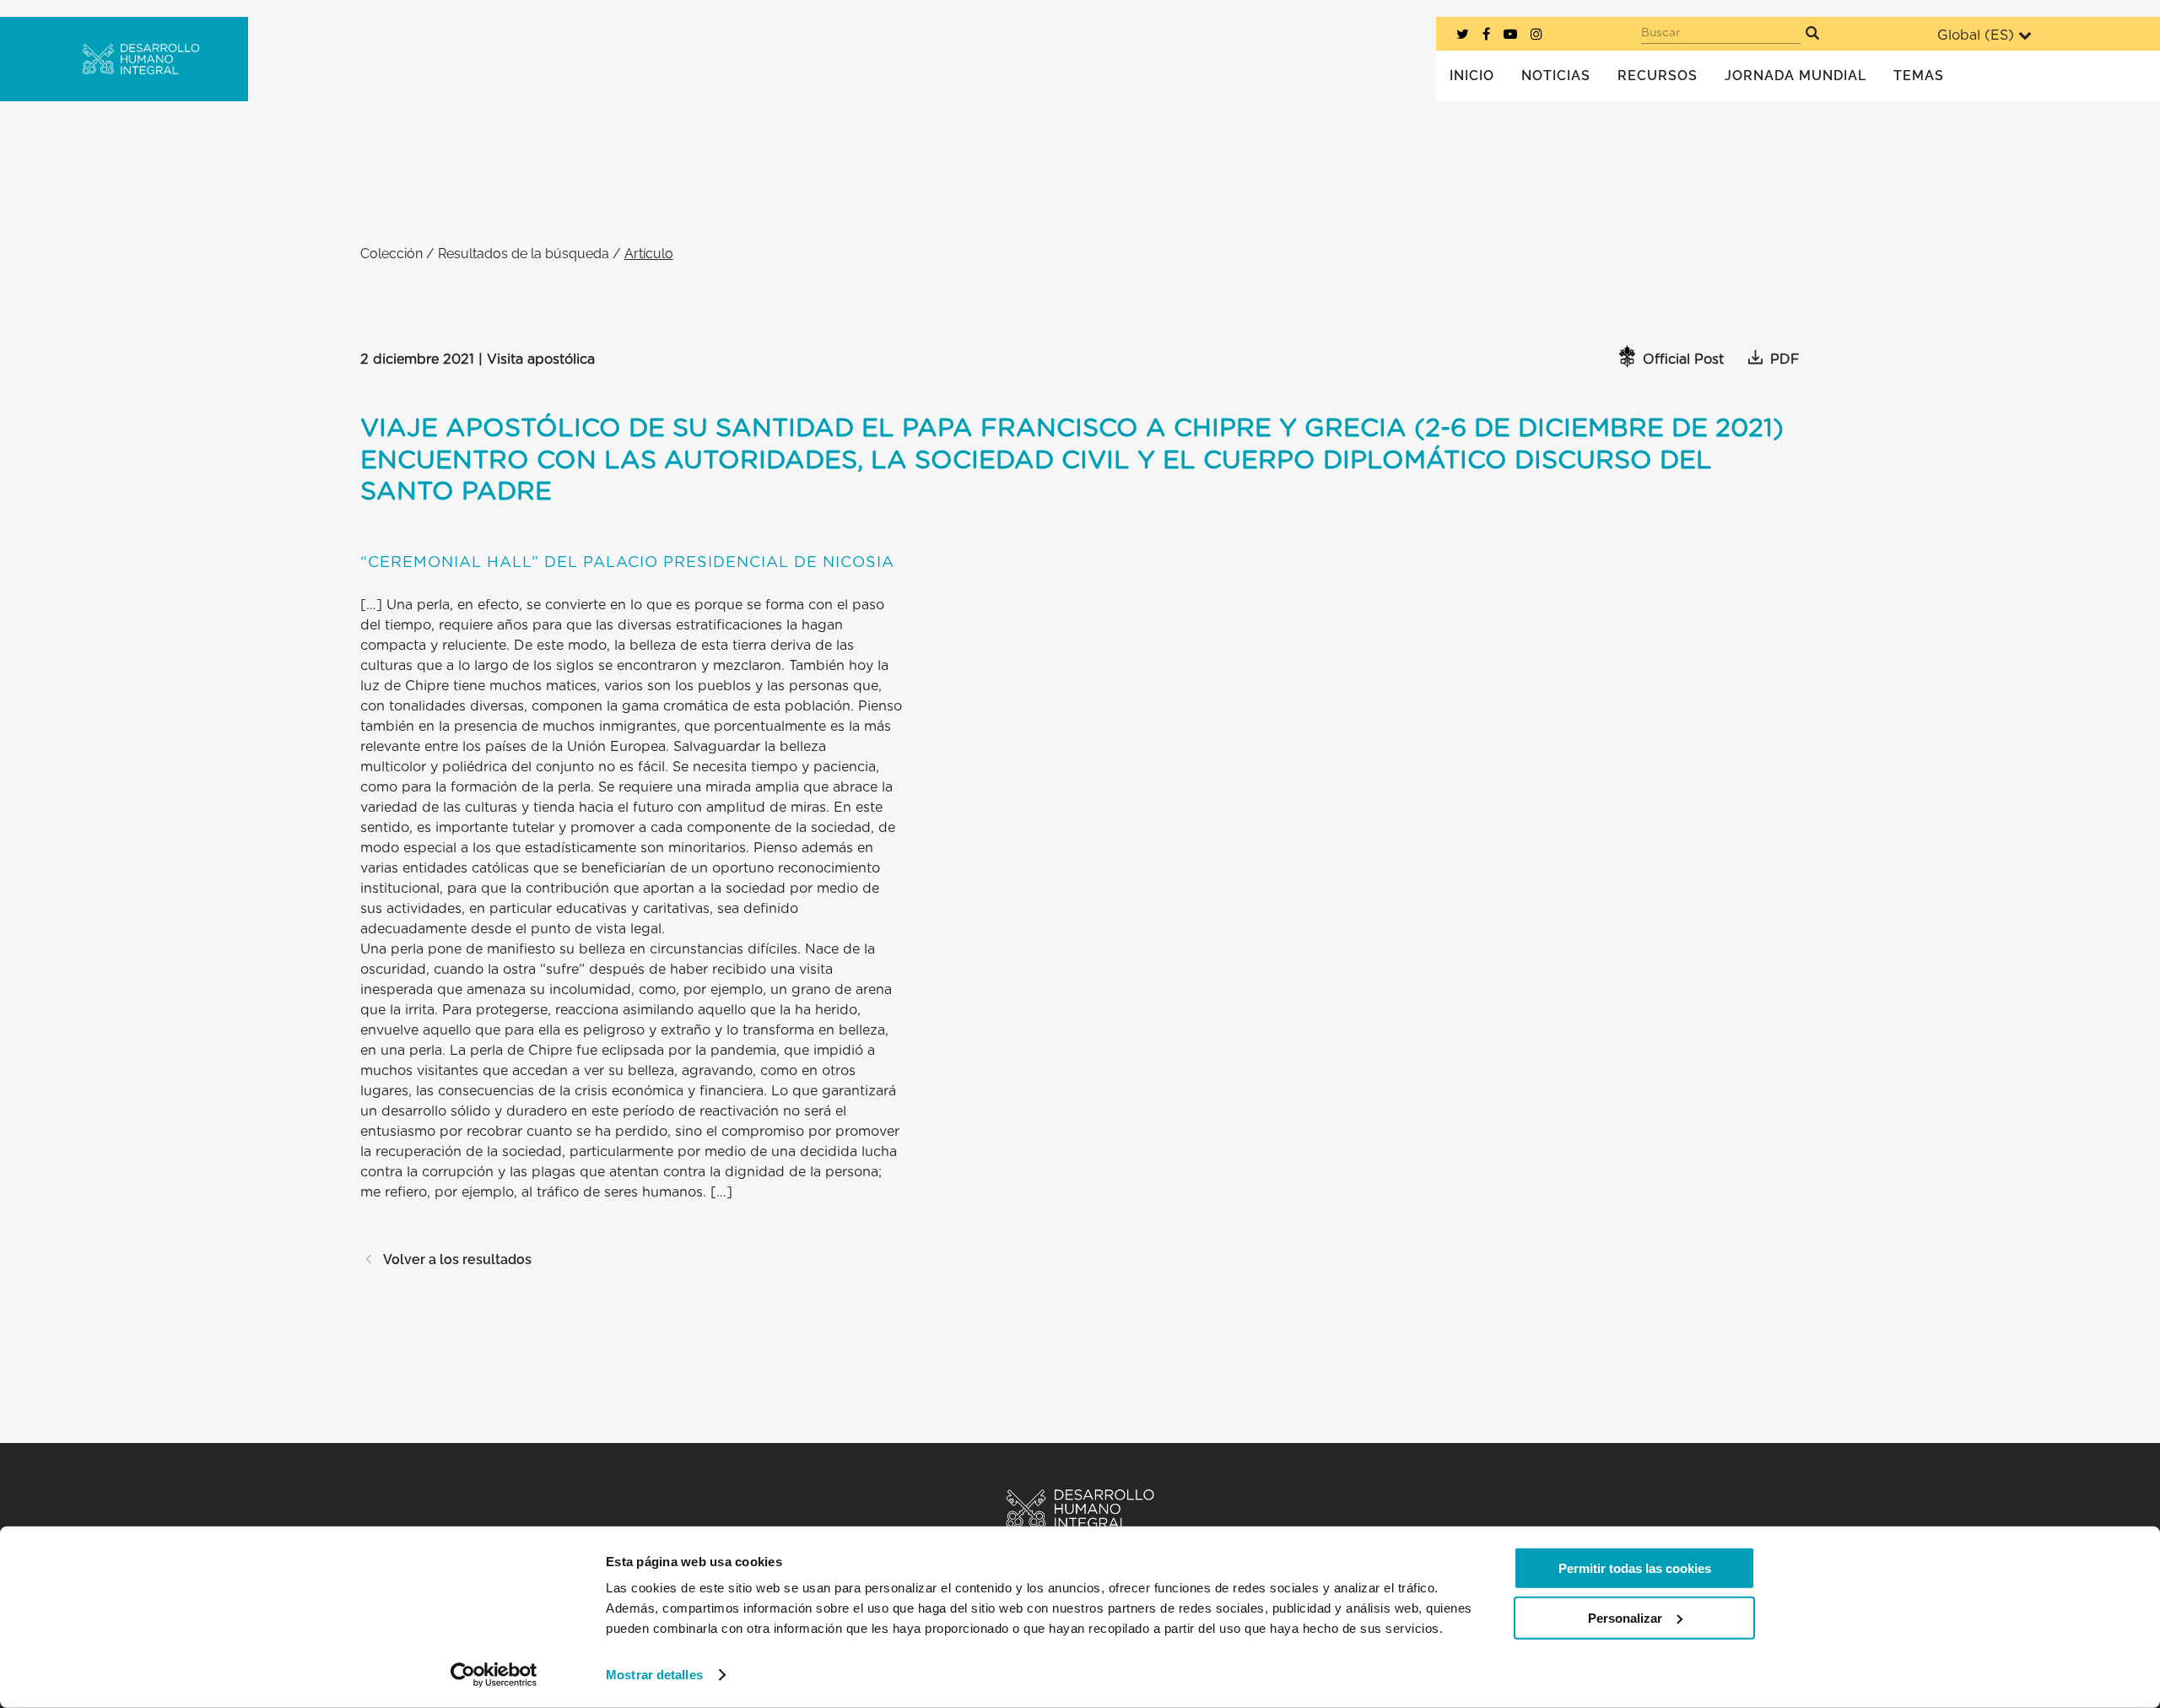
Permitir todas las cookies (1635, 1568)
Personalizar (1625, 1617)
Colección (391, 254)
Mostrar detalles (654, 1675)
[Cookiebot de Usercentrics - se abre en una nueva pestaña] (494, 1675)
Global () (1976, 35)
